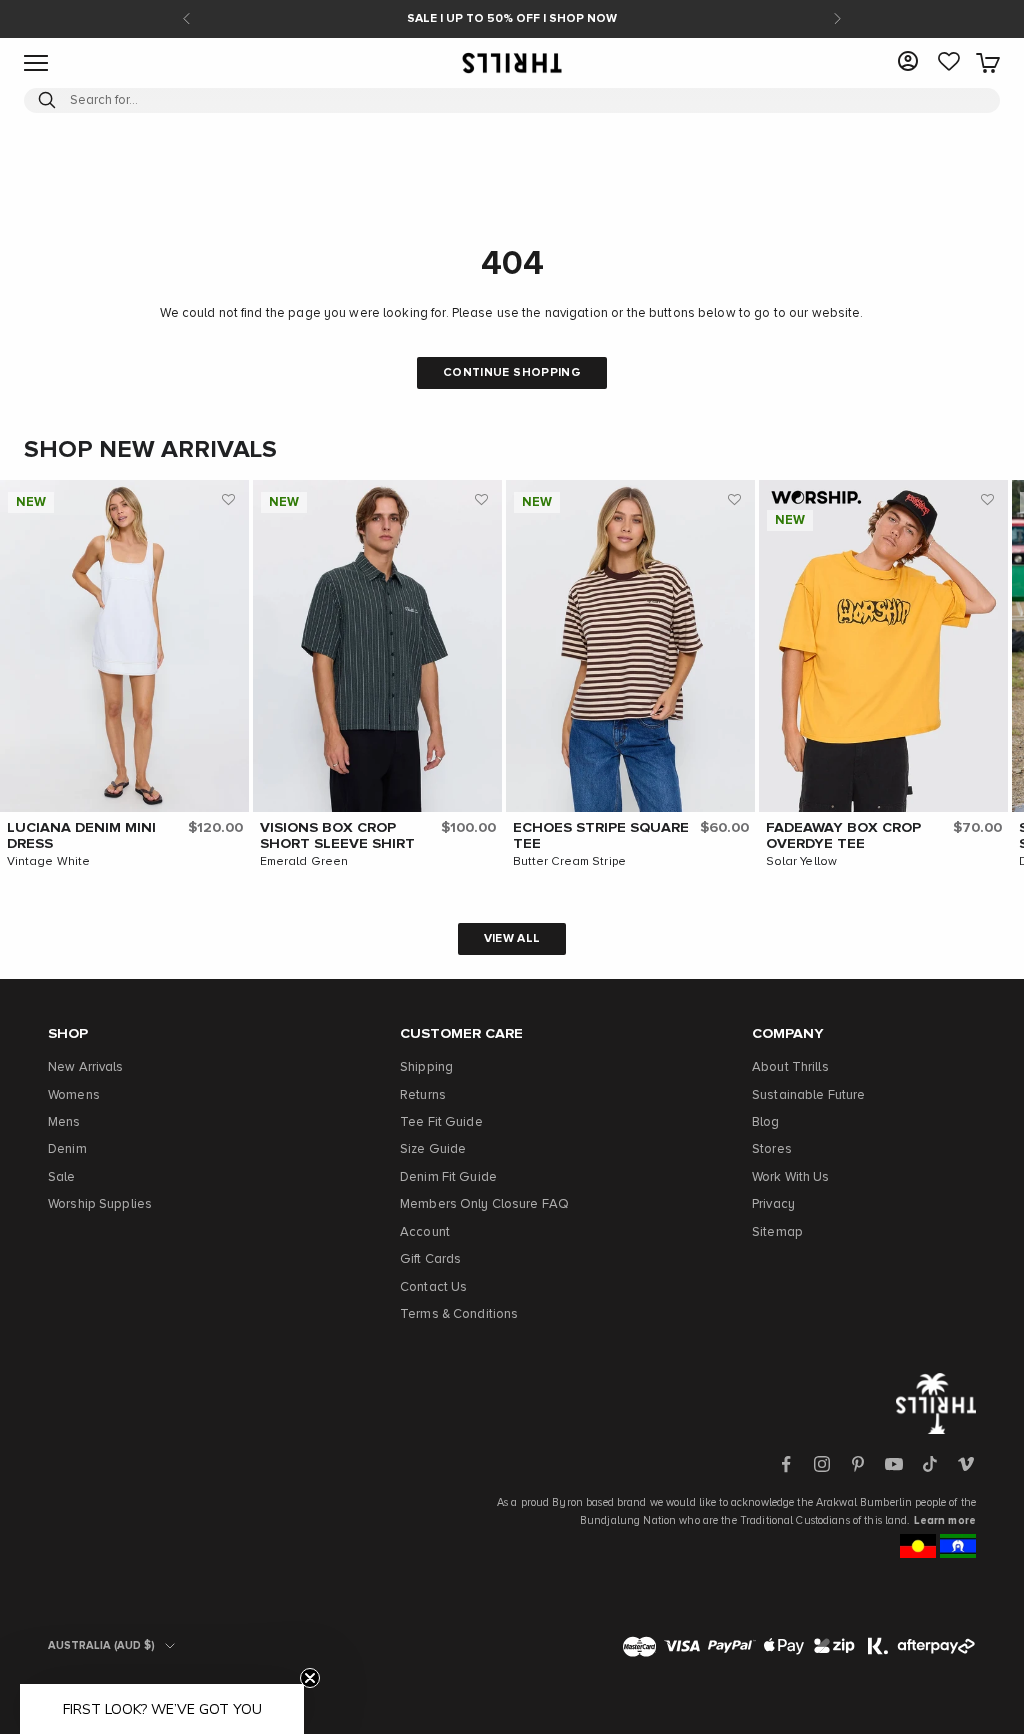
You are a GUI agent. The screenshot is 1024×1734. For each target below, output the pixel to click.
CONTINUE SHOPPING (512, 373)
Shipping (426, 1067)
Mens (64, 1122)
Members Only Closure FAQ (484, 1204)
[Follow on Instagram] (822, 1464)
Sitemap (777, 1232)
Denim (67, 1149)
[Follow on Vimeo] (966, 1464)
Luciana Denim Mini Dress (81, 836)
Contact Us (433, 1287)
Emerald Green (304, 862)
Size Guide (433, 1149)
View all (512, 939)
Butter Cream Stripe (569, 862)
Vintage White (49, 862)
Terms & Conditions (459, 1314)
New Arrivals (86, 1067)
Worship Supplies (100, 1204)
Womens (74, 1095)
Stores (772, 1149)
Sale (62, 1177)
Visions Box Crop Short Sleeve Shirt (337, 836)
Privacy (773, 1204)
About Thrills (790, 1067)
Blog (766, 1122)
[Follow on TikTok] (930, 1464)
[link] (949, 63)
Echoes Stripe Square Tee (601, 836)
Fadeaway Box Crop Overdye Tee (843, 836)
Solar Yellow (802, 862)
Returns (423, 1095)
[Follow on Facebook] (786, 1464)
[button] (229, 500)
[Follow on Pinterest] (858, 1464)
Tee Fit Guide (441, 1122)
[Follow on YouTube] (894, 1464)
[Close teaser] (310, 1678)
